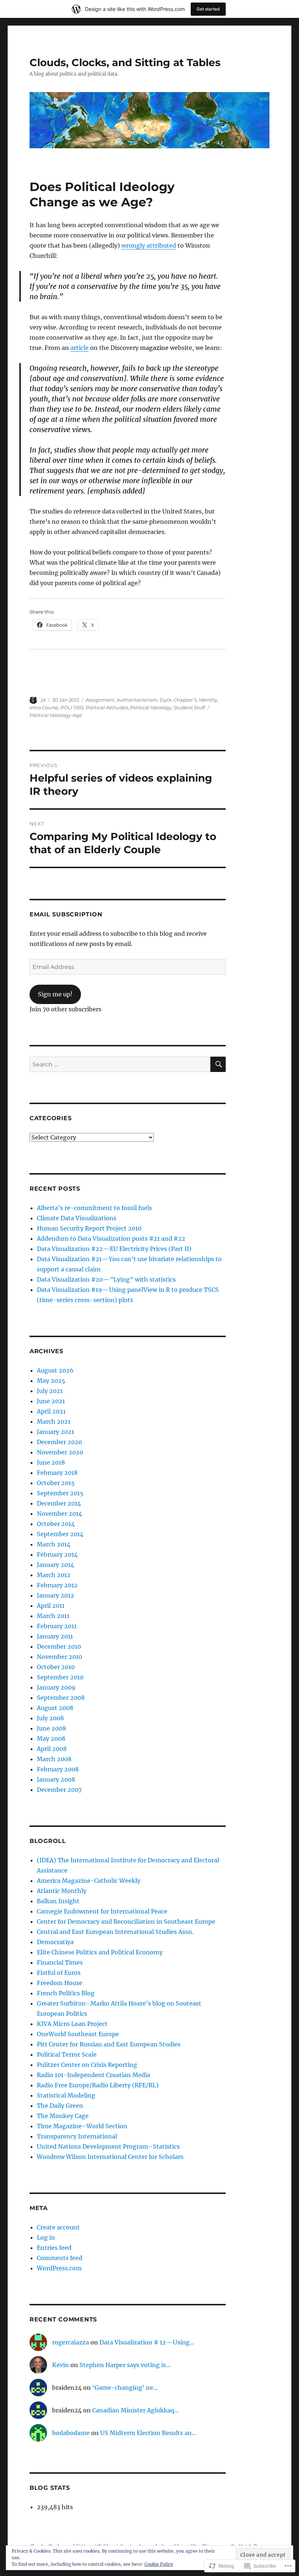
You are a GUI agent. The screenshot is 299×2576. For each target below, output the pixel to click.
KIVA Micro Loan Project (72, 2024)
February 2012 (57, 1585)
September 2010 (60, 1677)
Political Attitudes (107, 707)
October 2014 (56, 1524)
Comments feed (60, 2258)
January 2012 (55, 1595)
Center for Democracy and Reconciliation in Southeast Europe (126, 1921)
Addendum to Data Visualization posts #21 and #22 (111, 1239)
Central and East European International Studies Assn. (115, 1932)
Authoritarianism (137, 700)
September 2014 (60, 1534)
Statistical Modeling (66, 2095)
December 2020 (59, 1442)
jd (43, 700)
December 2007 (59, 1790)
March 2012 (54, 1575)
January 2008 (56, 1779)
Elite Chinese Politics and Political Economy (100, 1952)
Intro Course (44, 707)
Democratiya (55, 1942)
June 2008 (51, 1728)
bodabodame (71, 2433)
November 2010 (59, 1657)
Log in (46, 2237)
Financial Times (60, 1962)
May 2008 (51, 1739)
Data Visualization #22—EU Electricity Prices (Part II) (114, 1249)
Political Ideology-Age (56, 715)
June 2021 (51, 1401)
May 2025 (51, 1381)
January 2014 (55, 1565)
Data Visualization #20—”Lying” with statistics (106, 1279)
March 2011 (53, 1616)
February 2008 (58, 1769)
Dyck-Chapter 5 (178, 700)
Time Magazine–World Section (82, 2126)
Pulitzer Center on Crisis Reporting (87, 2065)
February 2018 (57, 1473)
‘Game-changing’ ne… (125, 2388)
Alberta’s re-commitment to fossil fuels (94, 1208)
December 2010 (59, 1646)
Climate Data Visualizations (77, 1218)
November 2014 (59, 1514)
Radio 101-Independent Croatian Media (94, 2075)
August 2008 (55, 1708)
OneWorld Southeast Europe (78, 2034)
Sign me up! (55, 994)
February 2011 (57, 1626)
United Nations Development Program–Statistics (108, 2146)
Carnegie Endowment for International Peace (102, 1911)
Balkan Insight (58, 1901)
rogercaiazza (71, 2342)
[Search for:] (120, 1064)
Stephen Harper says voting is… (125, 2365)
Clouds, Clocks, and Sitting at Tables (125, 62)
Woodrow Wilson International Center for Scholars (110, 2157)
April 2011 (51, 1606)
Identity (208, 700)
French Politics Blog (66, 1993)
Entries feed (54, 2248)
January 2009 (56, 1687)
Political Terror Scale (67, 2054)
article (79, 348)
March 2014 (54, 1544)
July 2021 (50, 1391)
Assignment (100, 700)
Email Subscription (66, 914)
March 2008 (54, 1759)
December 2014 (59, 1503)
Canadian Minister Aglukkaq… (136, 2410)
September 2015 (60, 1493)
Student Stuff (189, 707)
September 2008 (61, 1698)
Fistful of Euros (59, 1973)
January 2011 (55, 1636)
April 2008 (52, 1749)
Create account (58, 2227)
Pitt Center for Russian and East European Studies (109, 2044)
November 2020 (60, 1452)
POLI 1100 (72, 707)
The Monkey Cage (63, 2116)
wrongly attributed (149, 245)
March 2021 (54, 1421)
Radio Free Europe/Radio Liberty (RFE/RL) (98, 2085)
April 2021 (51, 1411)
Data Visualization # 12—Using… (147, 2342)
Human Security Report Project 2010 (89, 1228)
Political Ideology (151, 707)
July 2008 (50, 1718)
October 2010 (56, 1667)
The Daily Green (60, 2106)
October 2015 (56, 1483)
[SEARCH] (218, 1064)
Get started (208, 9)
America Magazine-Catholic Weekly (89, 1881)
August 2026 (55, 1370)
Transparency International (77, 2136)
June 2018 (51, 1462)
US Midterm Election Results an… (148, 2433)
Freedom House (60, 1983)
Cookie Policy (159, 2564)
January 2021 (55, 1432)
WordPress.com (59, 2268)
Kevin (61, 2365)
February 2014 (57, 1554)
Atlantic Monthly (62, 1891)
